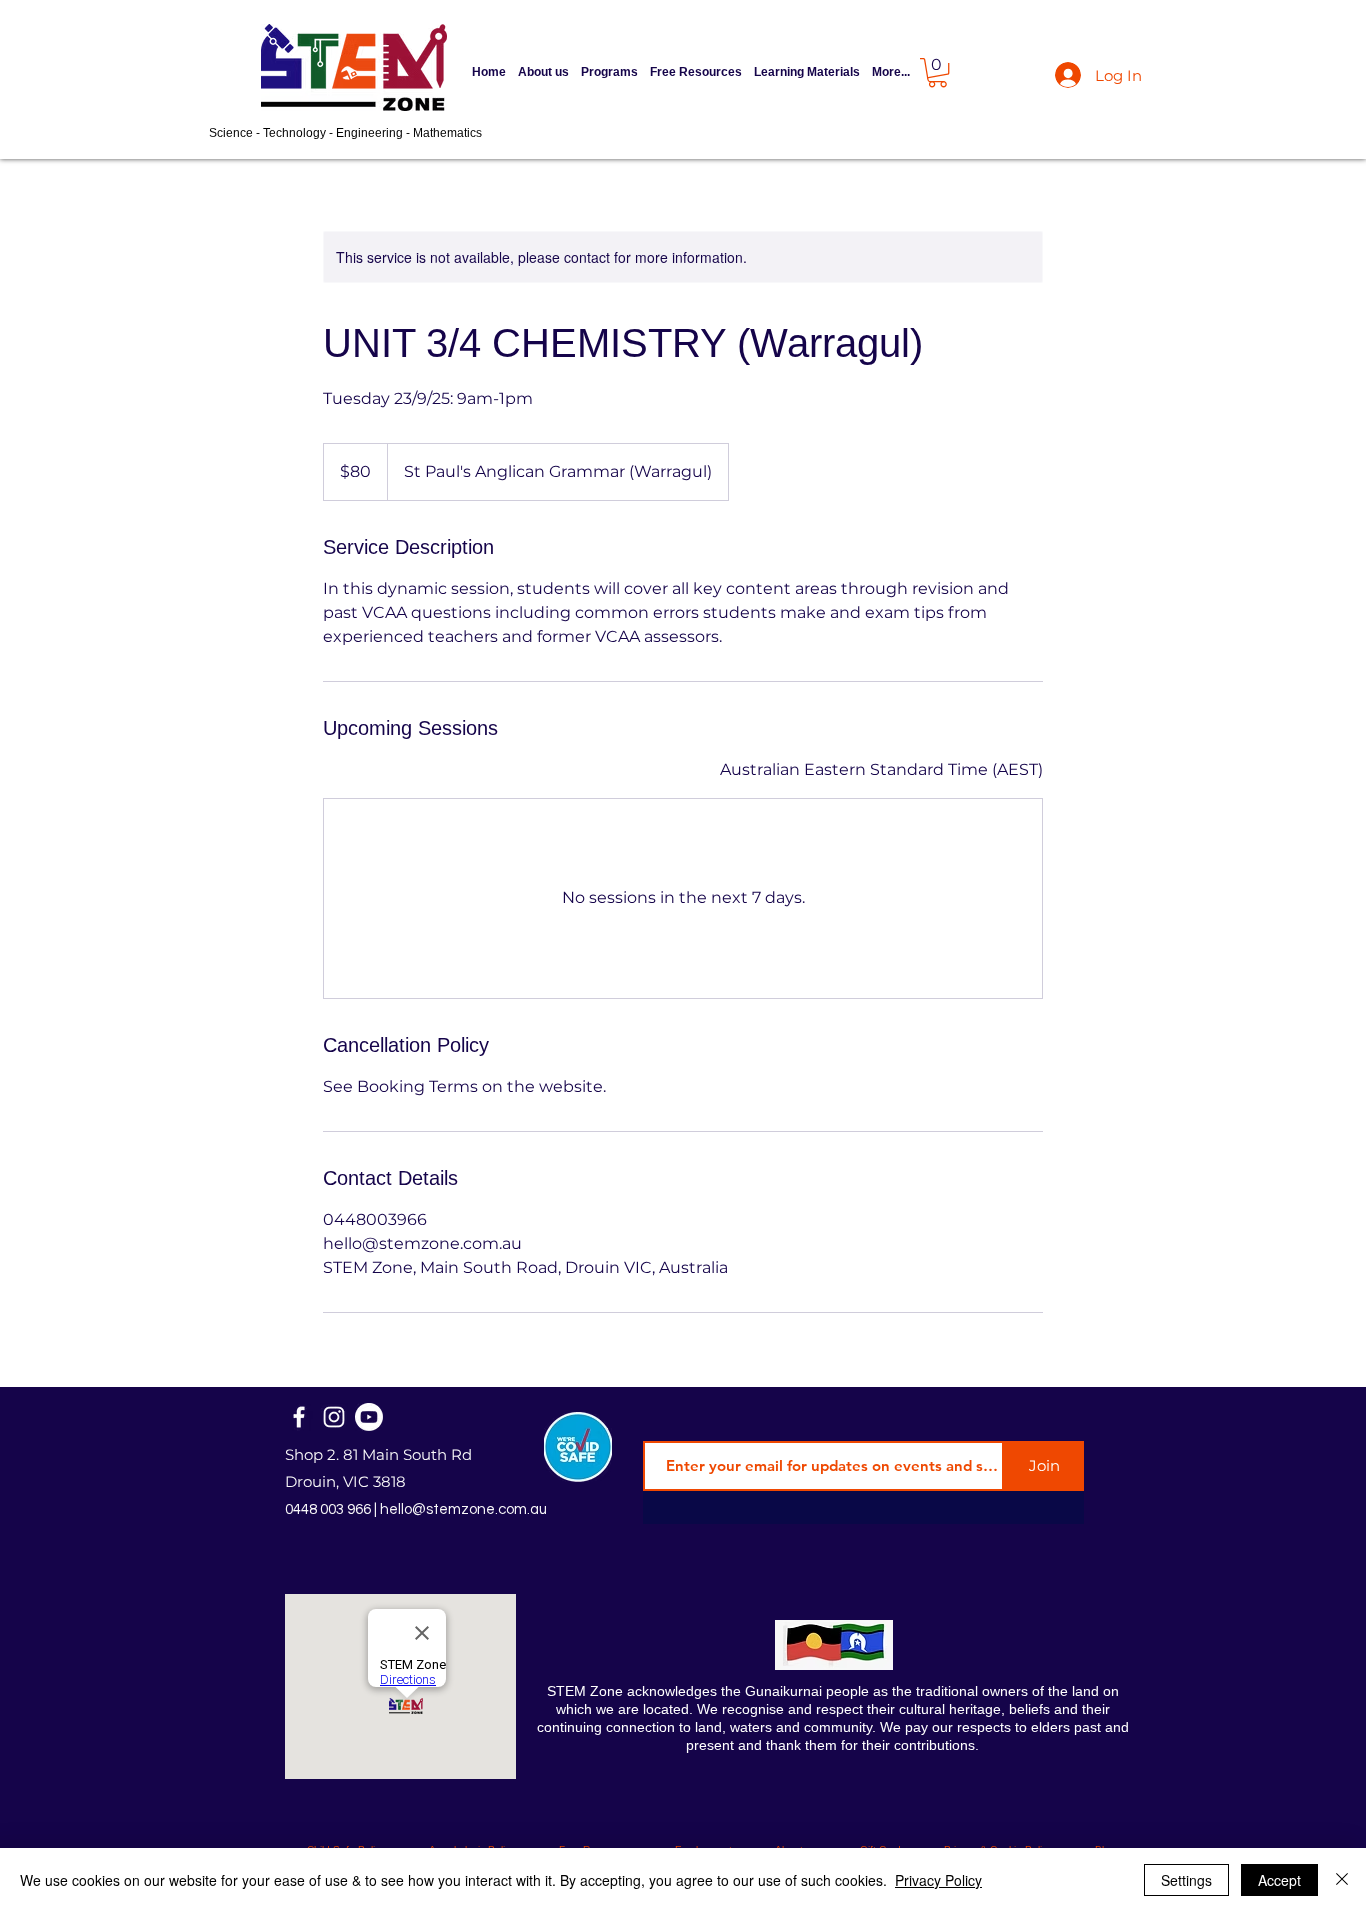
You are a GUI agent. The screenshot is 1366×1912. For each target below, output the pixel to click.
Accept (1279, 1880)
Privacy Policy (938, 1880)
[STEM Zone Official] (369, 1417)
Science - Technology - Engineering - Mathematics (345, 133)
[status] (881, 770)
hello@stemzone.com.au (463, 1509)
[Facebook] (299, 1417)
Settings (1186, 1880)
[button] (609, 72)
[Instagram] (334, 1417)
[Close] (1342, 1880)
